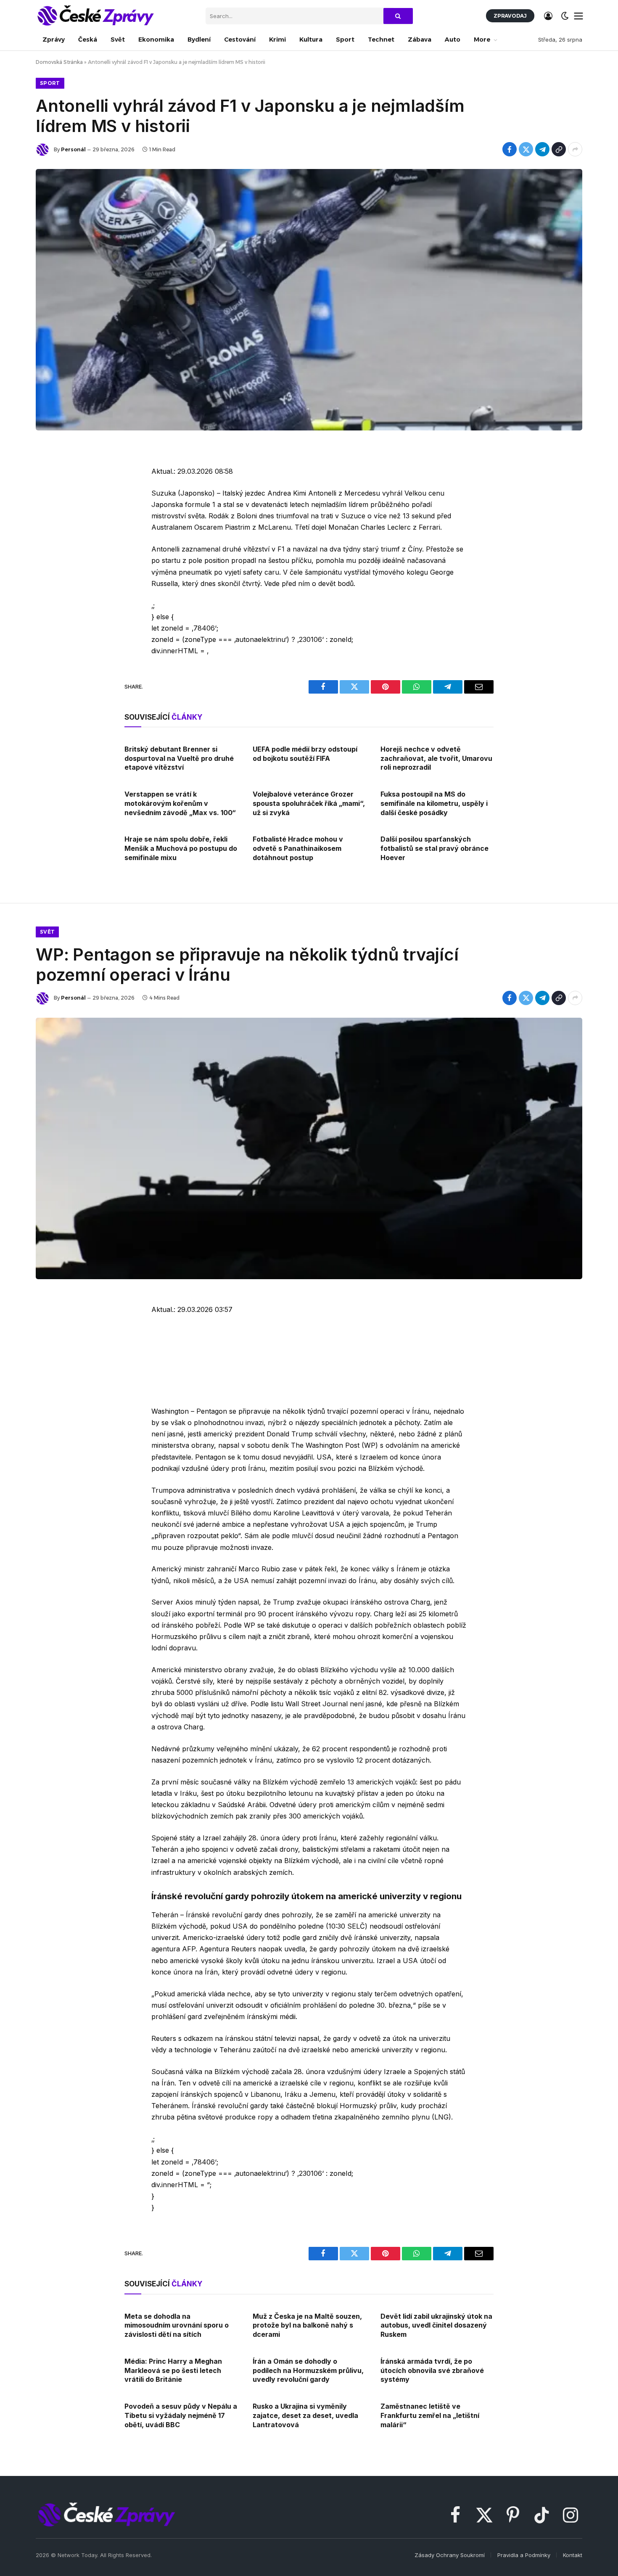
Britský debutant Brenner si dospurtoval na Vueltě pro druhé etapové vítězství (179, 758)
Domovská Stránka (59, 62)
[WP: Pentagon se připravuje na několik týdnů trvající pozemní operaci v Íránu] (309, 1148)
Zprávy (54, 40)
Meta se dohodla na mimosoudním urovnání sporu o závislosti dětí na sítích (177, 2325)
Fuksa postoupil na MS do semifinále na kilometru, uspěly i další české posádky (434, 803)
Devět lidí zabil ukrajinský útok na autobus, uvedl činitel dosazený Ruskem (436, 2325)
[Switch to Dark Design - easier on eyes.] (565, 16)
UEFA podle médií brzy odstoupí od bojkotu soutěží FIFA (305, 754)
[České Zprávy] (95, 16)
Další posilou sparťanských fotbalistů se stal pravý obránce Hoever (434, 848)
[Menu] (579, 16)
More (482, 40)
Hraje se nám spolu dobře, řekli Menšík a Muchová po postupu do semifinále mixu (181, 848)
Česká (88, 40)
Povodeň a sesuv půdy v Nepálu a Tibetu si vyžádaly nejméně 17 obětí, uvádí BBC (181, 2415)
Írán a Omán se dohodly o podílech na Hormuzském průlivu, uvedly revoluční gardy (308, 2370)
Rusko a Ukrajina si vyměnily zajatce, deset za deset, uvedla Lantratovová (305, 2415)
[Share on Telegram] (542, 149)
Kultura (311, 40)
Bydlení (199, 40)
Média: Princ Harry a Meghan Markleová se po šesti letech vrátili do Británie (173, 2370)
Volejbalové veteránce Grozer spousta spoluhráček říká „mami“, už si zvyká (309, 803)
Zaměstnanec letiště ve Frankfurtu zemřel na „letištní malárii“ (430, 2415)
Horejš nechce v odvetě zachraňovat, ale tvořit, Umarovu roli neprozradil (436, 758)
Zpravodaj (510, 16)
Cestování (240, 40)
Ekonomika (156, 40)
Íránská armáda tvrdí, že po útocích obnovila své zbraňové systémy (432, 2370)
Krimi (277, 40)
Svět (118, 40)
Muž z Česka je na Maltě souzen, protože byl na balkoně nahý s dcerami (307, 2325)
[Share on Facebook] (510, 149)
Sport (345, 40)
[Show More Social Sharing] (575, 149)
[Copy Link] (559, 149)
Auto (453, 40)
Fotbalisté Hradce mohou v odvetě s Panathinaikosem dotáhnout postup (298, 848)
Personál (73, 149)
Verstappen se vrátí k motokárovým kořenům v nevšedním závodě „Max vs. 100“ (180, 803)
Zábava (420, 40)
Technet (381, 40)
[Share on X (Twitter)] (526, 149)
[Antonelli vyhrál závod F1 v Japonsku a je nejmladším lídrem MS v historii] (309, 300)
